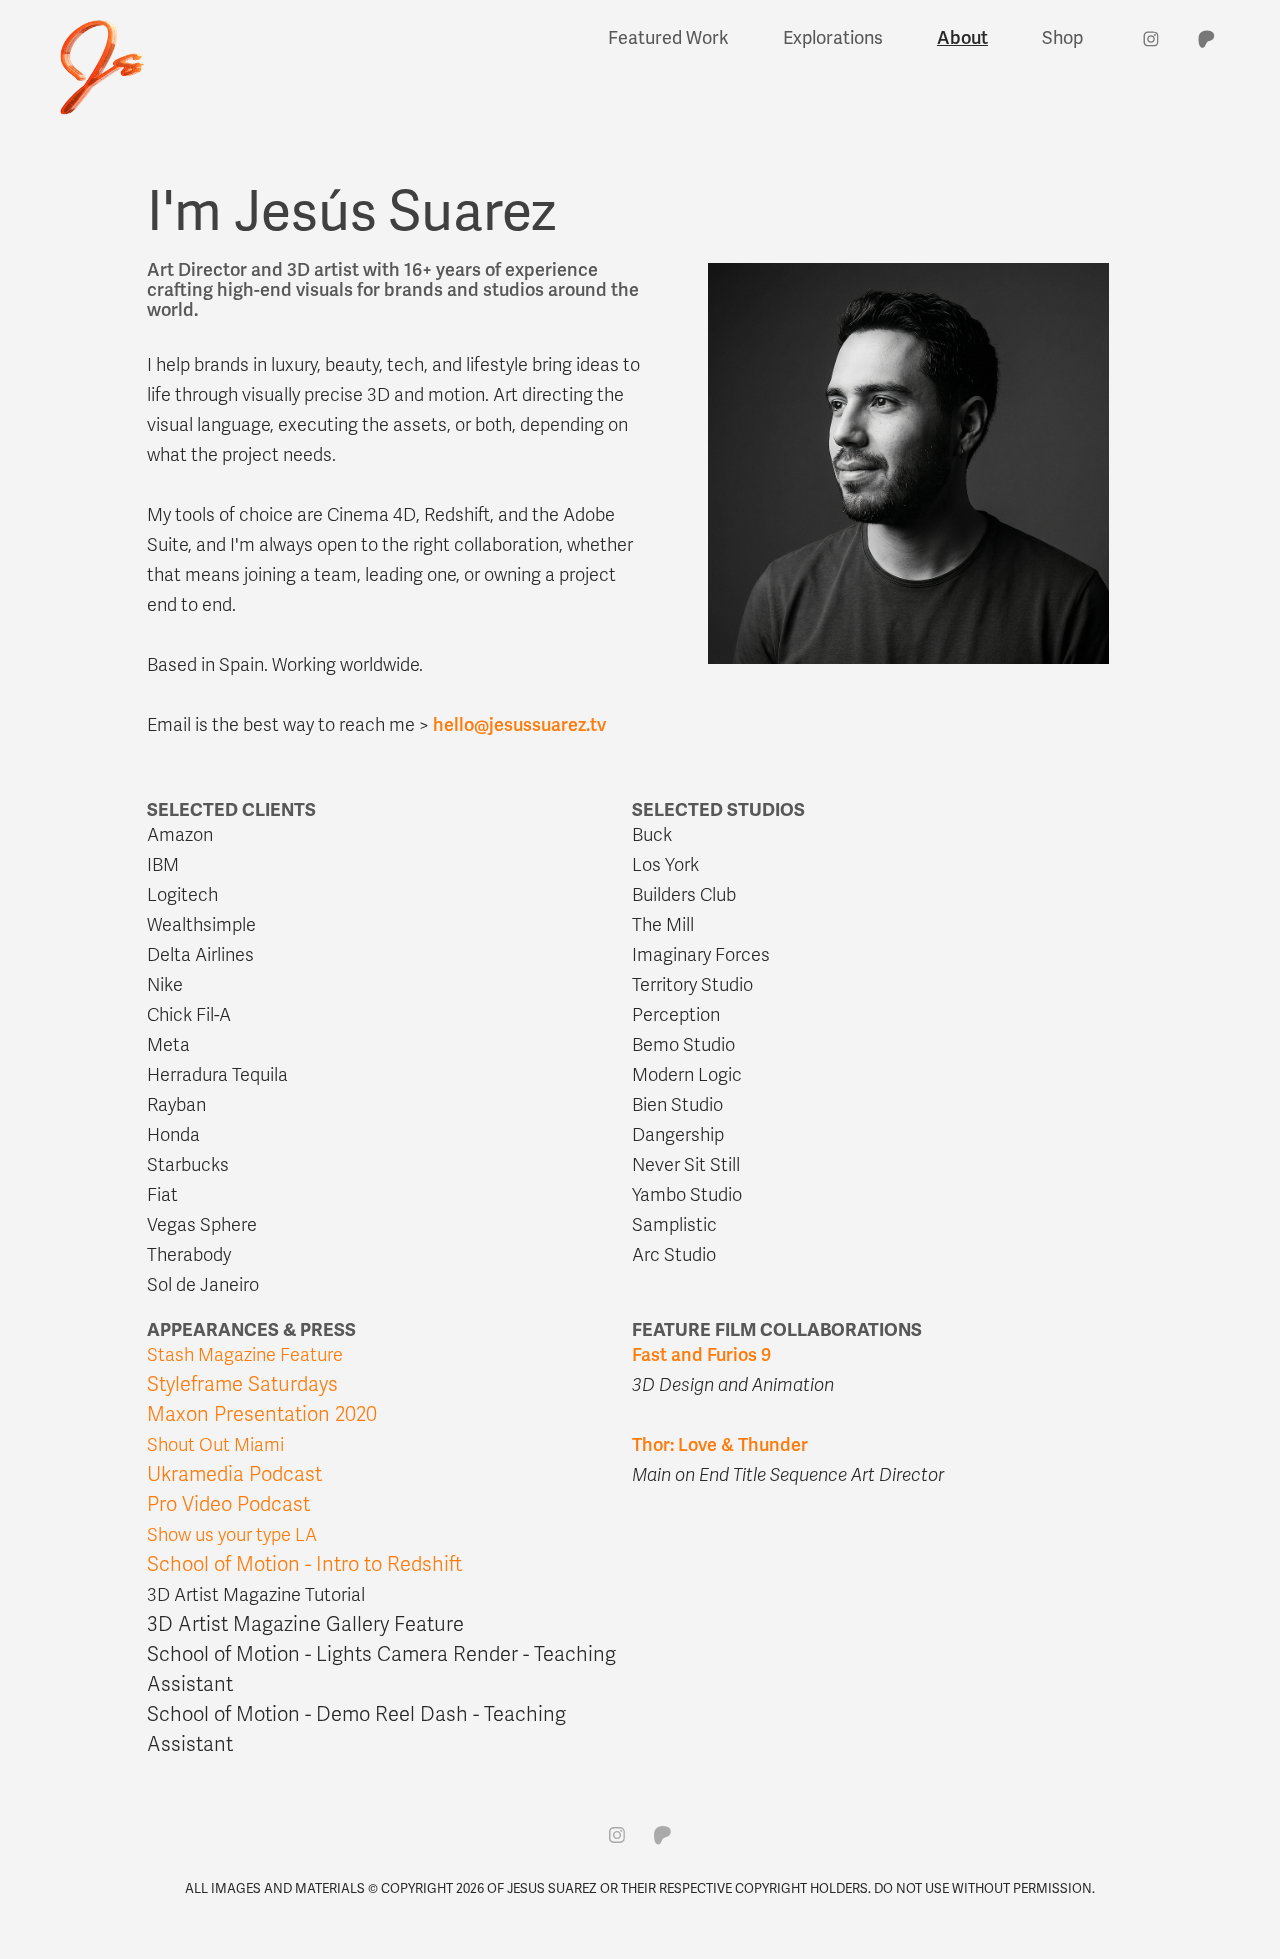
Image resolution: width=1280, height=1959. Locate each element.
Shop (1062, 38)
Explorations (833, 38)
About (962, 38)
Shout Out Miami (215, 1445)
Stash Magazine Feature (245, 1355)
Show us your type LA (232, 1535)
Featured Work (668, 38)
